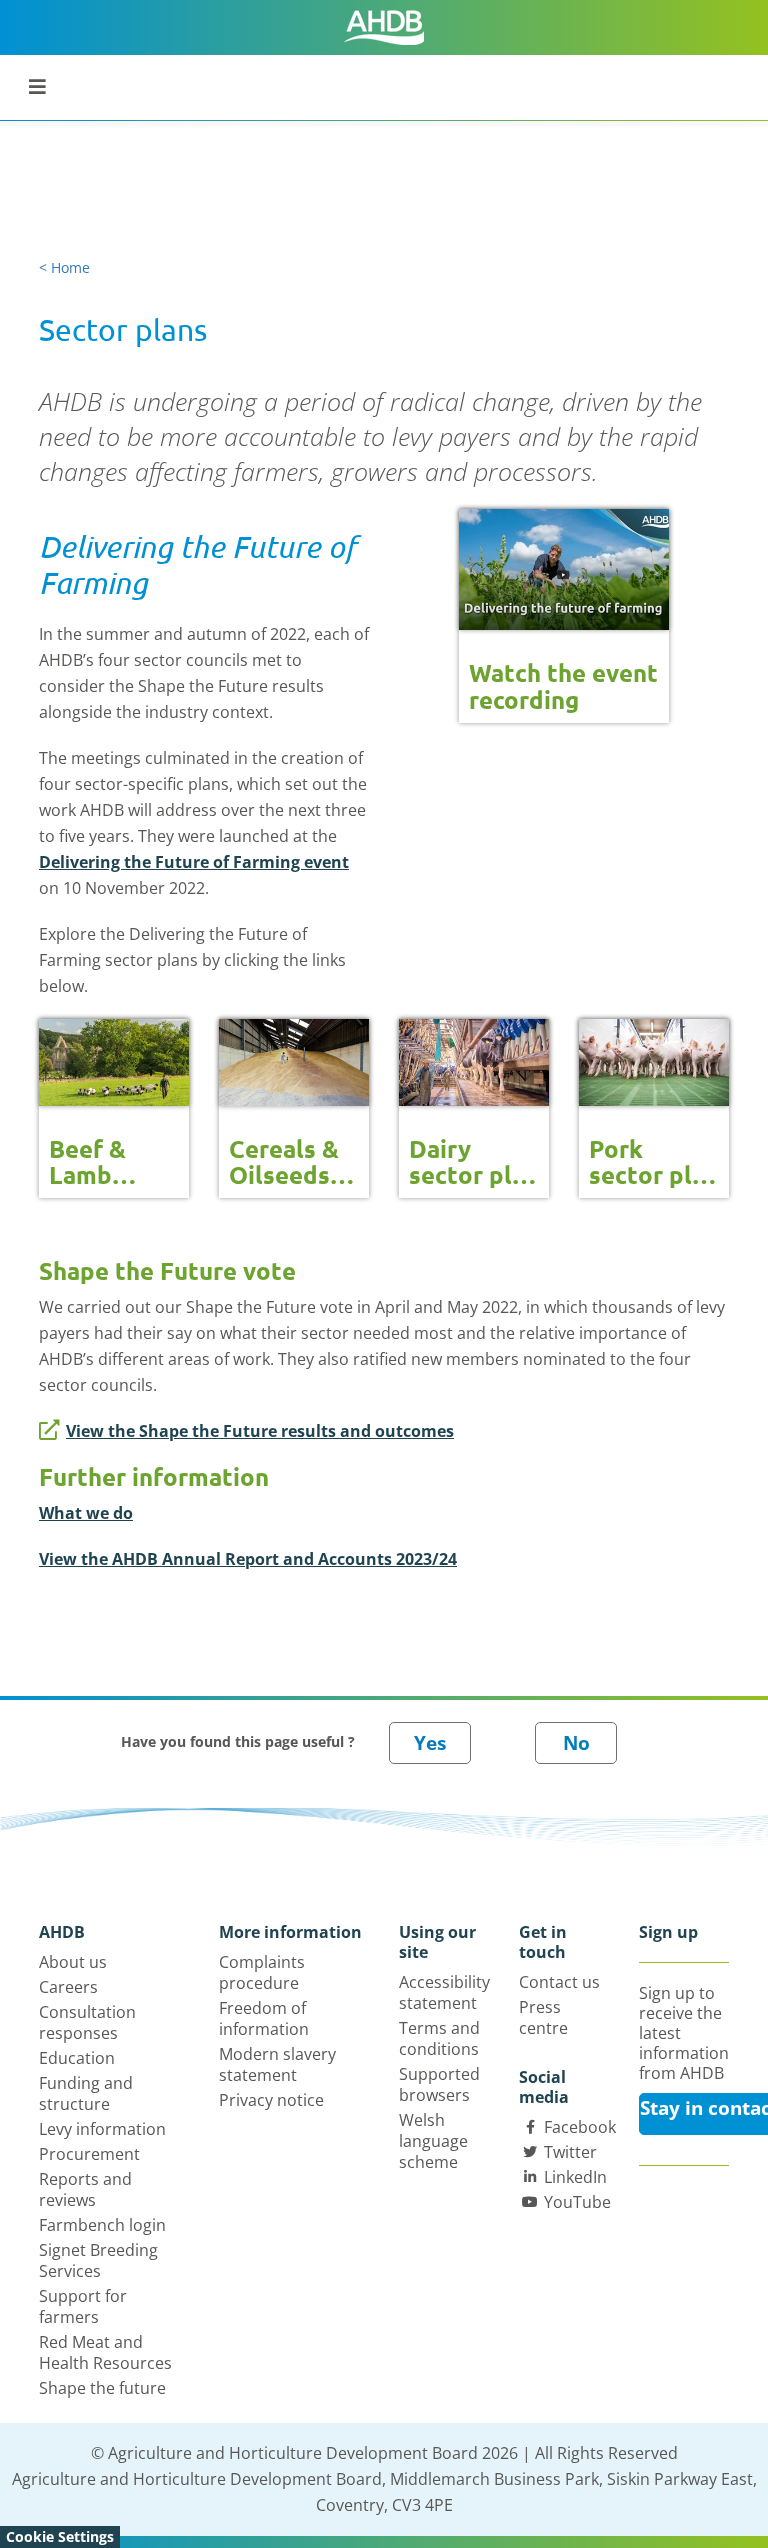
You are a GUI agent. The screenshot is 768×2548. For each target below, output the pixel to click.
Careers (68, 1987)
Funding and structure (86, 2093)
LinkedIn (575, 2177)
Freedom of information (264, 2018)
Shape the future (102, 2388)
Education (77, 2058)
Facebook (580, 2127)
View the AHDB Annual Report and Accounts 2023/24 (248, 1559)
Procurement (89, 2154)
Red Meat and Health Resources (105, 2352)
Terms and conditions (439, 2038)
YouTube (577, 2202)
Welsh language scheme (433, 2141)
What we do (86, 1513)
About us (73, 1962)
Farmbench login (102, 2225)
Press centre (543, 2017)
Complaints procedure (262, 1972)
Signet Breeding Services (98, 2260)
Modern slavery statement (277, 2064)
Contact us (559, 1982)
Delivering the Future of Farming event (194, 862)
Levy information (102, 2129)
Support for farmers (83, 2306)
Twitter (570, 2152)
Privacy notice (271, 2100)
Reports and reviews (85, 2189)
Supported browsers (439, 2084)
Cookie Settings (60, 2536)
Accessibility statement (444, 1992)
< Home (64, 267)
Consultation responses (87, 2022)
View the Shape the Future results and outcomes (260, 1431)
